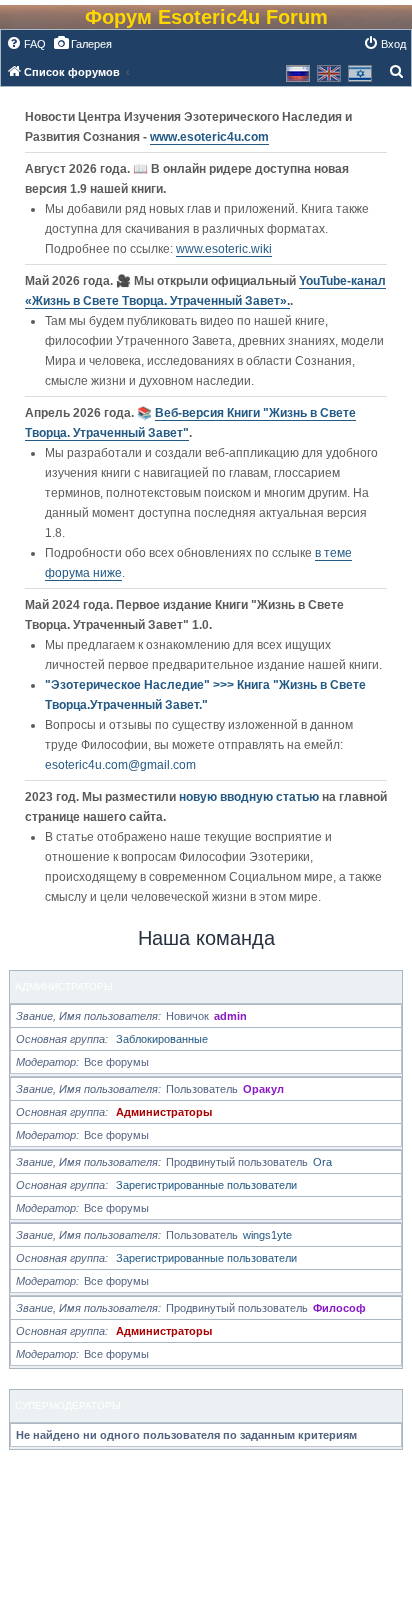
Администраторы (64, 986)
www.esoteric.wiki (224, 249)
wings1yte (267, 1235)
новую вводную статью (250, 797)
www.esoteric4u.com (209, 137)
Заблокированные (162, 1039)
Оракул (263, 1089)
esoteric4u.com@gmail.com (120, 765)
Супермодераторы (68, 1405)
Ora (322, 1162)
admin (230, 1016)
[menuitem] (26, 44)
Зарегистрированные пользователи (206, 1185)
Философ (339, 1308)
